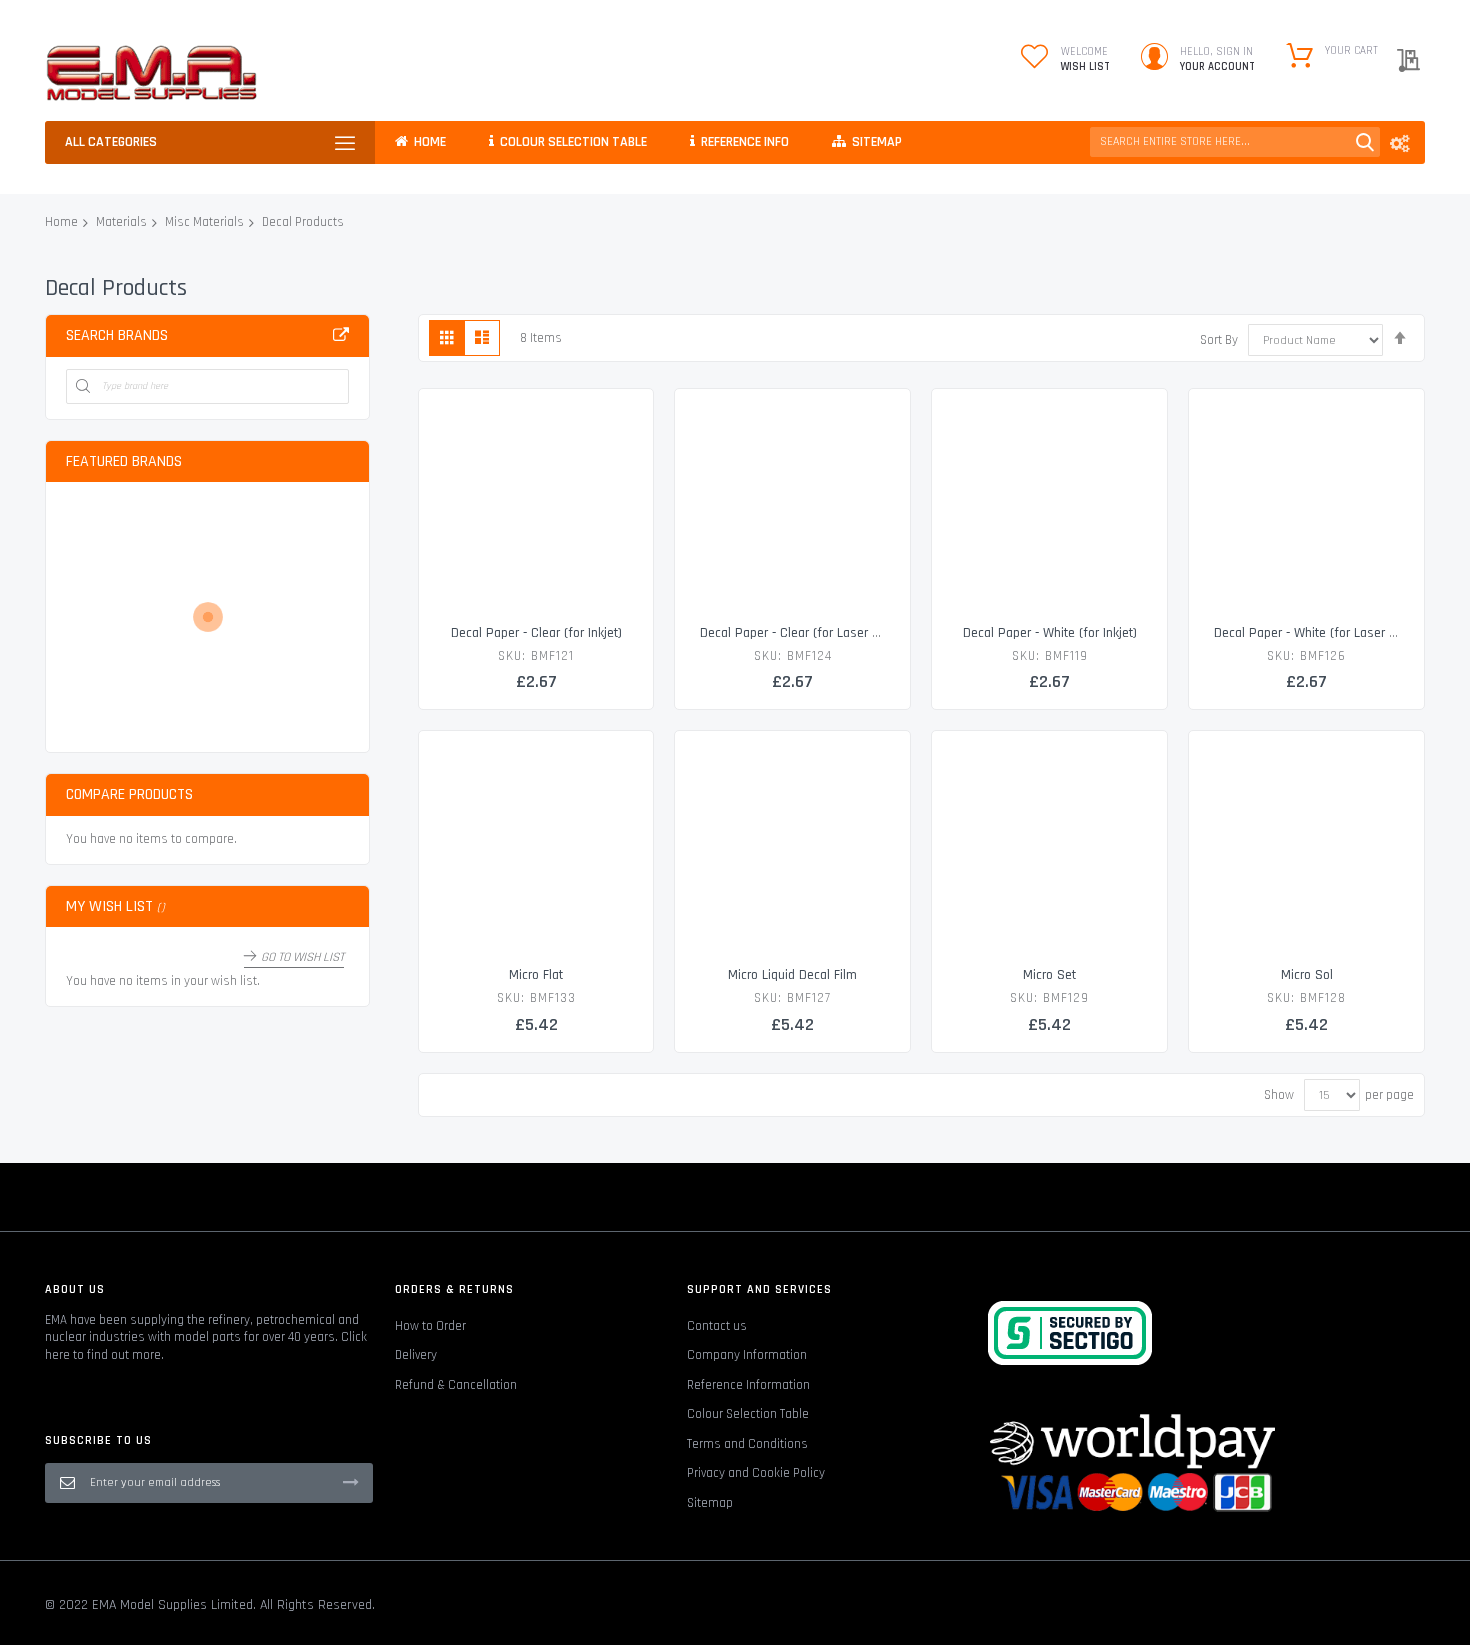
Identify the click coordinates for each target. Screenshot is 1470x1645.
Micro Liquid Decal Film (792, 975)
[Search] (1365, 142)
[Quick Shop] (536, 506)
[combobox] (1235, 142)
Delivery (416, 1355)
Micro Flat (536, 975)
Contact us (717, 1326)
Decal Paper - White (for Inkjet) (1050, 633)
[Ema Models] (151, 73)
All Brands (341, 335)
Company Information (747, 1355)
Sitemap (710, 1503)
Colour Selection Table (748, 1414)
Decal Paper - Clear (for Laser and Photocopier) (834, 633)
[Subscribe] (351, 1482)
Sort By (1219, 340)
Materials (121, 222)
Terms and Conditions (747, 1444)
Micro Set (1049, 975)
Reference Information (748, 1385)
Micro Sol (1307, 975)
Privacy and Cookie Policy (756, 1473)
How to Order (430, 1326)
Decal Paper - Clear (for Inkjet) (536, 633)
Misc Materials (204, 222)
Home (61, 222)
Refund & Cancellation (456, 1385)
